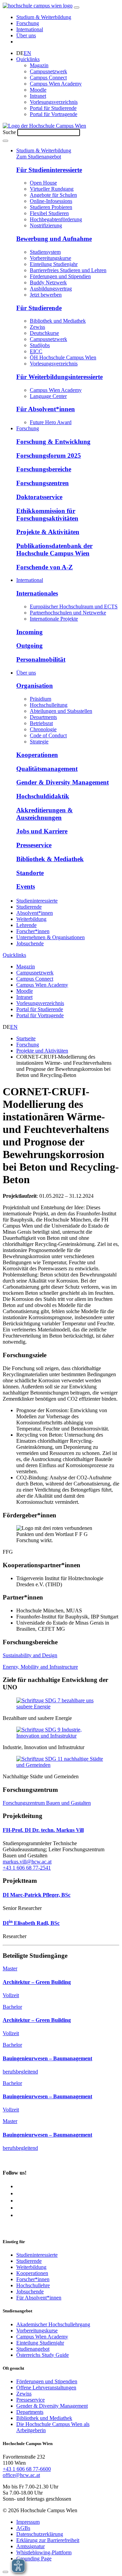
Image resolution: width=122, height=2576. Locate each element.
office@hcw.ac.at (21, 2475)
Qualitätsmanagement (47, 769)
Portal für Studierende (53, 108)
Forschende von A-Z (45, 567)
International (30, 29)
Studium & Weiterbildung (44, 17)
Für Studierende (39, 308)
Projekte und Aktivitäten (42, 1051)
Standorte (30, 873)
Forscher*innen (33, 931)
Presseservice (34, 845)
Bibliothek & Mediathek (50, 859)
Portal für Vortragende (54, 114)
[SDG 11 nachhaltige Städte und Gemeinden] (61, 1765)
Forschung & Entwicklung (53, 442)
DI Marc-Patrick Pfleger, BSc (37, 1895)
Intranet (38, 96)
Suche (9, 132)
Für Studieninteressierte (49, 170)
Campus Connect (48, 78)
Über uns (26, 35)
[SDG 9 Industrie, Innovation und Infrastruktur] (61, 1736)
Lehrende (26, 925)
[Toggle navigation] (77, 7)
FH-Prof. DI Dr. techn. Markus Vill (43, 1830)
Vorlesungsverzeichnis (54, 102)
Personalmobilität (41, 659)
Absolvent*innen (35, 913)
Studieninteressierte (37, 901)
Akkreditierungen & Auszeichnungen (45, 814)
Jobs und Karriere (42, 831)
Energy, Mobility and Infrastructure (40, 1667)
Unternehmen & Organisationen (50, 937)
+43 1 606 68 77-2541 (27, 1868)
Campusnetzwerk (48, 71)
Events (26, 886)
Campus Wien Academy (56, 84)
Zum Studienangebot (39, 157)
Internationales (37, 593)
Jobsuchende (30, 943)
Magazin (39, 65)
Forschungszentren (43, 483)
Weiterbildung (31, 919)
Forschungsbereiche (44, 469)
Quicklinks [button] (28, 59)
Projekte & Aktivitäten (48, 532)
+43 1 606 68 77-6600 (27, 2469)
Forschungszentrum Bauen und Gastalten (47, 1803)
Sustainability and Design (30, 1655)
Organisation (35, 686)
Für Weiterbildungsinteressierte (59, 377)
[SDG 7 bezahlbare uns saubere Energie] (61, 1707)
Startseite (26, 1038)
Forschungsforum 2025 (49, 456)
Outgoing (29, 646)
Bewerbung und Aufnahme (54, 239)
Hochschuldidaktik (43, 796)
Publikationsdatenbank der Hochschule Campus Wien (54, 550)
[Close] (5, 2572)
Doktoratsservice (39, 497)
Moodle (38, 90)
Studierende (29, 907)
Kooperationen (37, 755)
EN (27, 53)
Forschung (28, 23)
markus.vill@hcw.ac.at (27, 1862)
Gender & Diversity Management (63, 782)
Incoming (29, 632)
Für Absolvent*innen (46, 409)
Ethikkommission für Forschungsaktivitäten (47, 515)
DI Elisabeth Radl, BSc (31, 1923)
